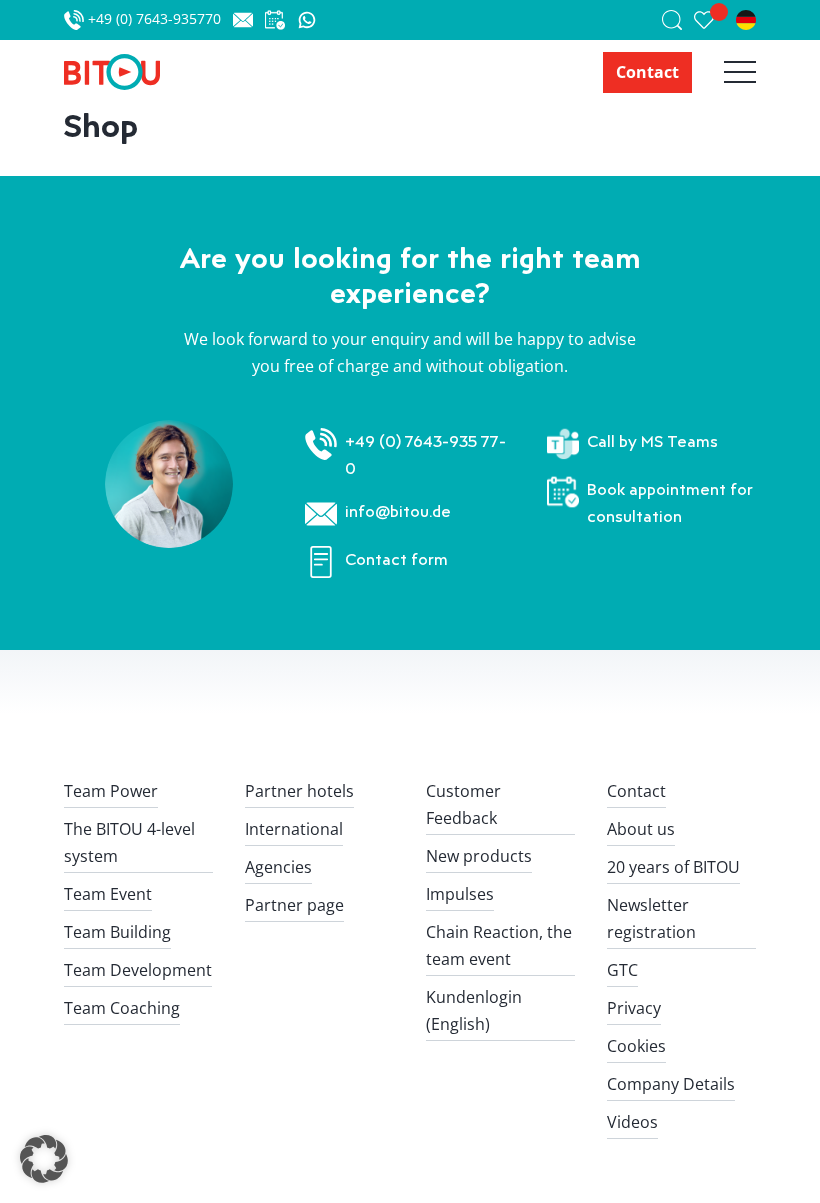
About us (641, 829)
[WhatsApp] (307, 20)
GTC (622, 970)
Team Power (111, 791)
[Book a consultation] (281, 20)
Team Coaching (122, 1008)
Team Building (117, 932)
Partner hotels (299, 791)
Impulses (460, 894)
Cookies (636, 1046)
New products (479, 856)
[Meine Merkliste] (715, 20)
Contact (647, 72)
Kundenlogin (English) (474, 1010)
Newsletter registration (651, 918)
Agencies (278, 867)
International (294, 829)
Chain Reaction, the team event (499, 945)
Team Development (138, 970)
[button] (44, 1159)
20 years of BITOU (673, 867)
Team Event (108, 894)
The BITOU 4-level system (129, 842)
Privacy (634, 1008)
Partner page (294, 905)
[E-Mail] (249, 20)
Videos (632, 1122)
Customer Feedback (463, 804)
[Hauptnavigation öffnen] (724, 72)
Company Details (671, 1084)
